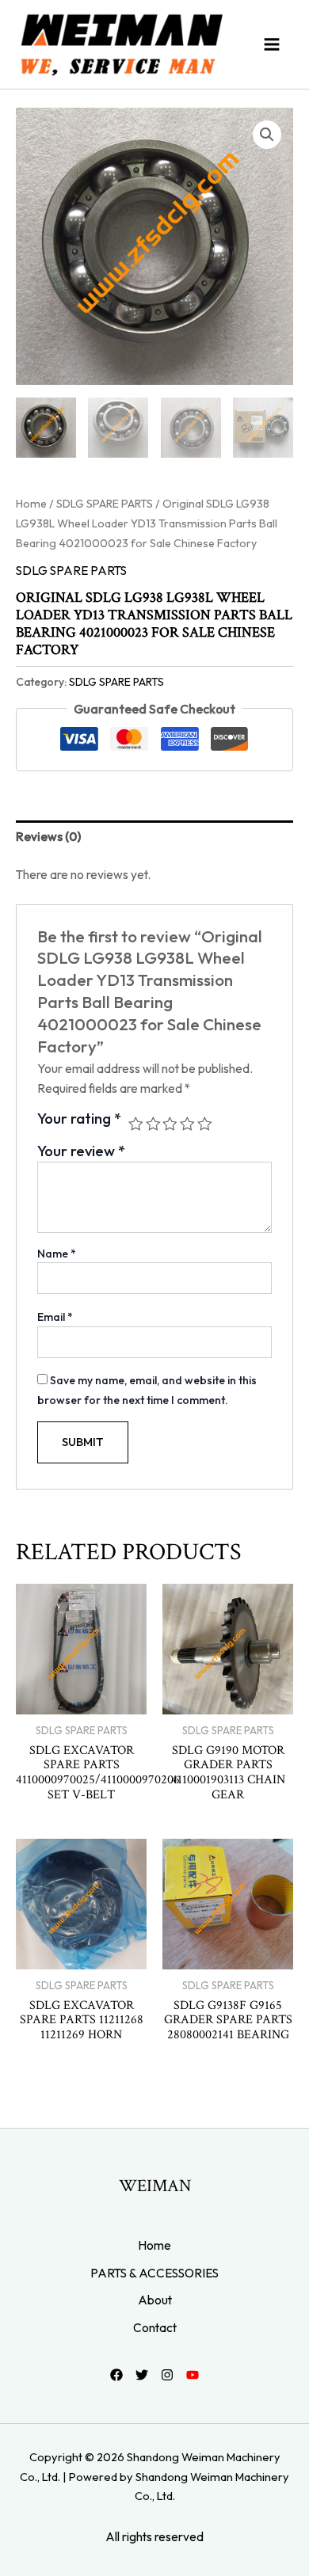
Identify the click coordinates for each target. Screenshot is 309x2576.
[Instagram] (167, 2375)
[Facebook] (116, 2375)
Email (55, 1317)
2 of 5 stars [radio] (153, 1124)
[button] (267, 135)
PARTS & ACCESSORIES (154, 2273)
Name (57, 1254)
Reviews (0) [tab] (48, 836)
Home (31, 504)
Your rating (79, 1119)
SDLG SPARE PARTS (105, 504)
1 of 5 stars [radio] (136, 1124)
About (155, 2300)
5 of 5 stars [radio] (205, 1124)
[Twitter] (142, 2375)
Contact (155, 2327)
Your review (81, 1151)
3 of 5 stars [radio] (170, 1124)
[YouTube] (193, 2375)
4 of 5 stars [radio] (187, 1124)
